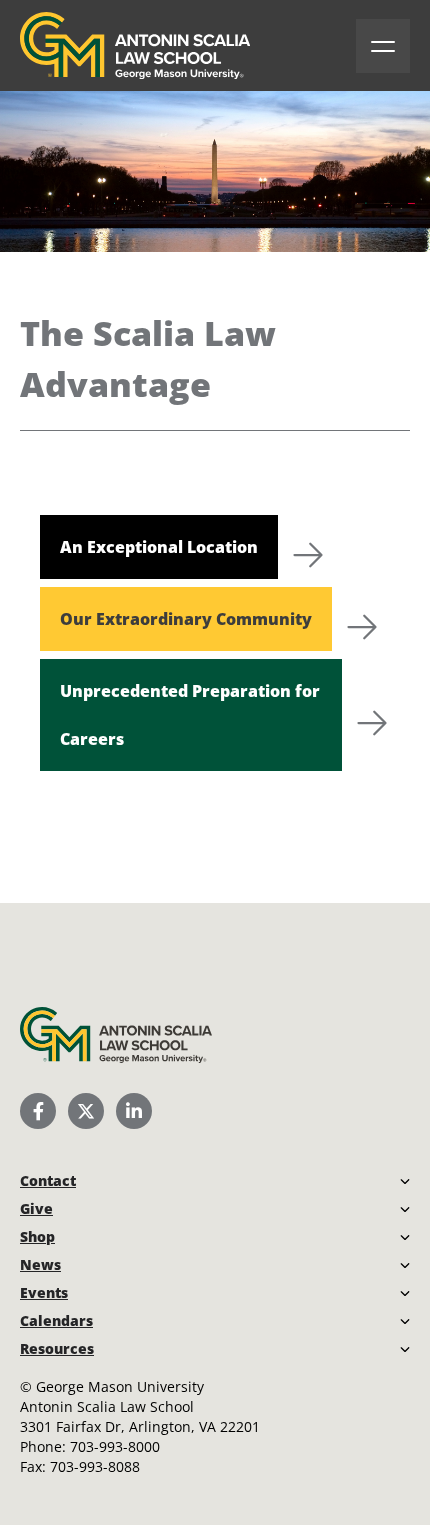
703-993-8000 (115, 1446)
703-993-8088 (95, 1466)
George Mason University (120, 1386)
